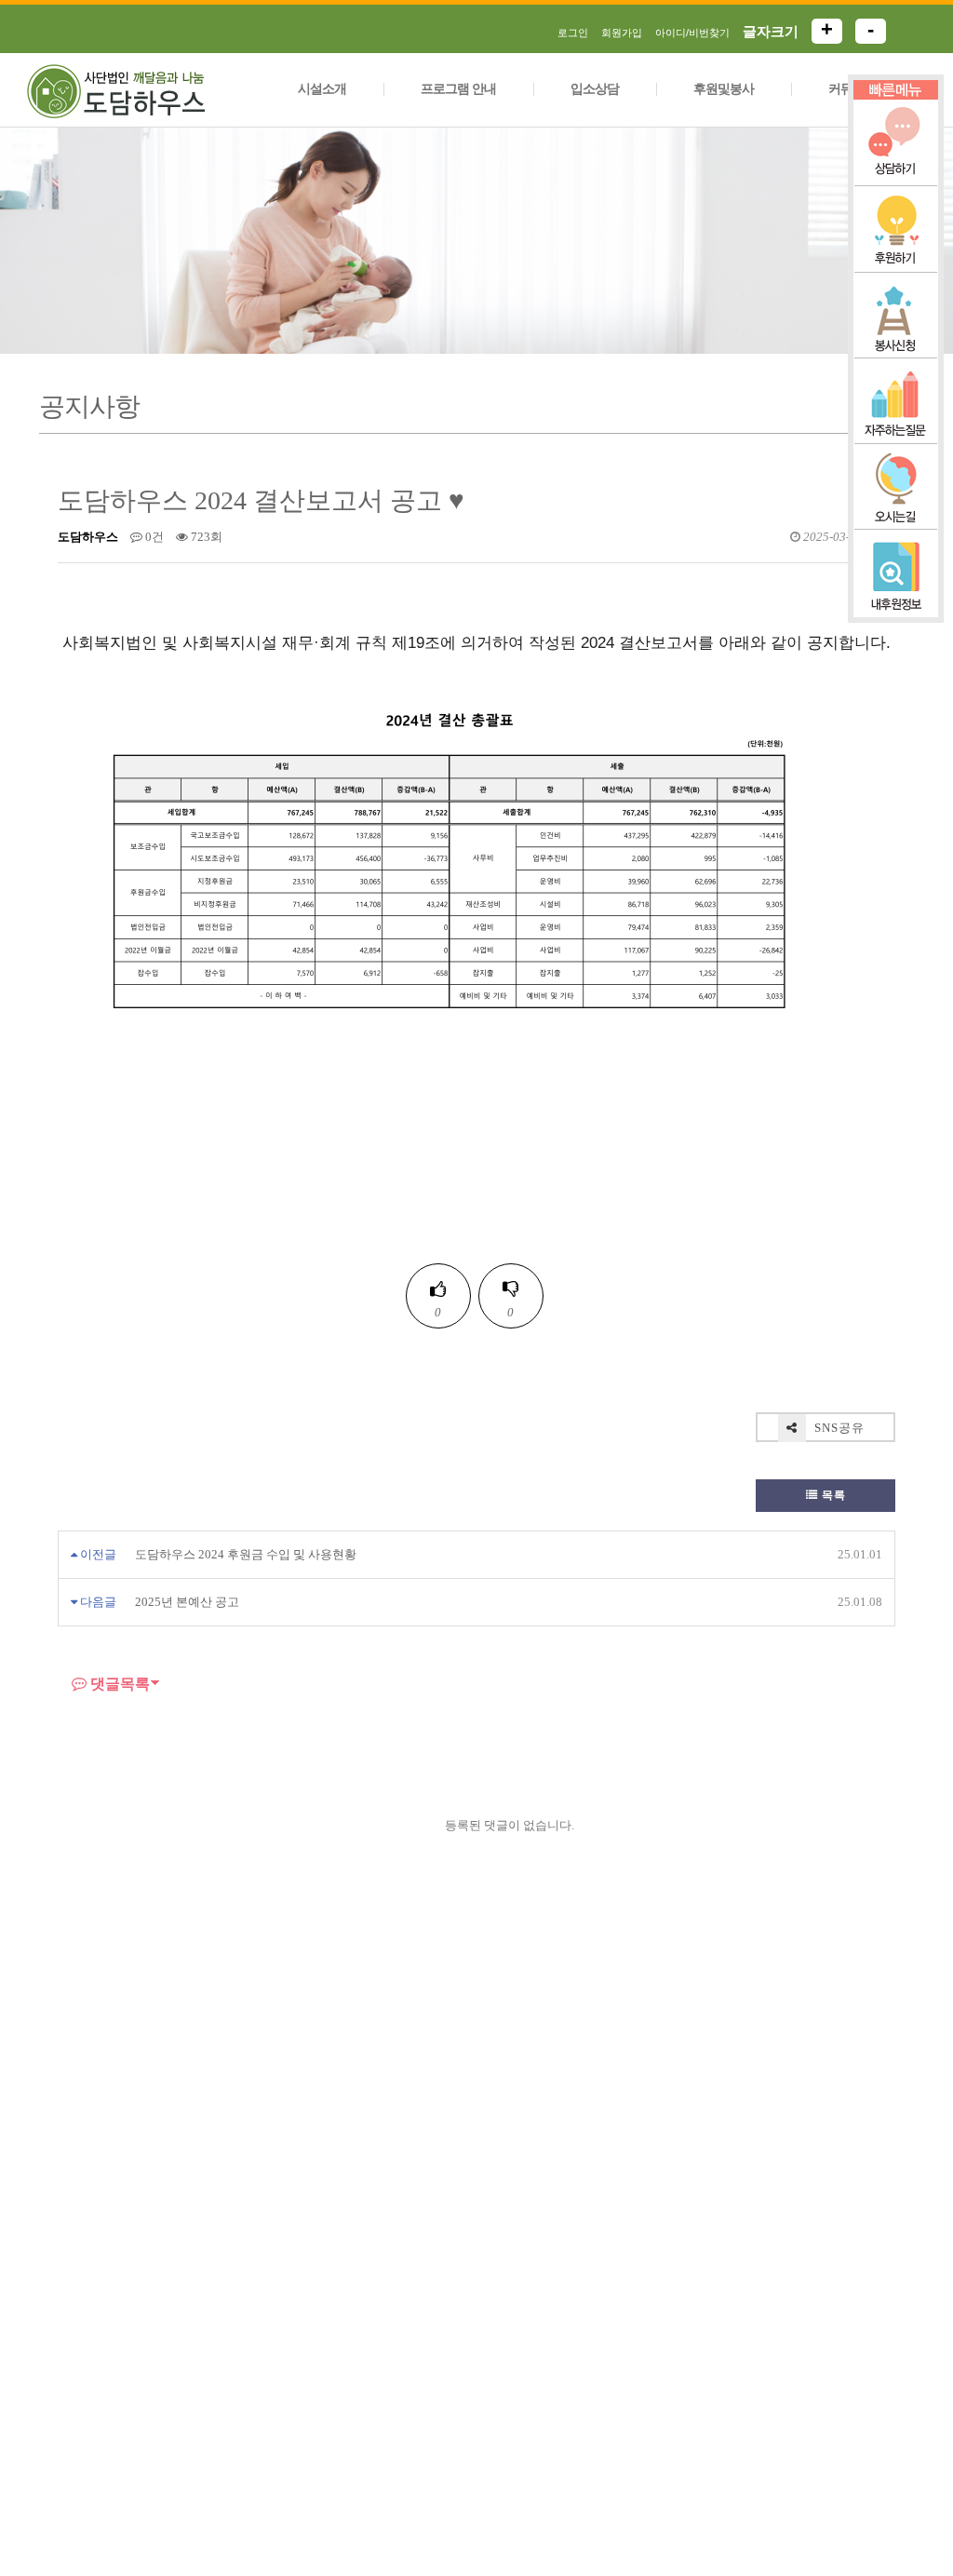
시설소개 (322, 89)
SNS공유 (838, 1428)
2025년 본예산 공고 (187, 1602)
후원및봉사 (724, 89)
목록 (832, 1495)
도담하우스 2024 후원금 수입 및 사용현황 (246, 1554)
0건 (153, 537)
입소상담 (595, 89)
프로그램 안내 (458, 89)
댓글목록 (118, 1684)
